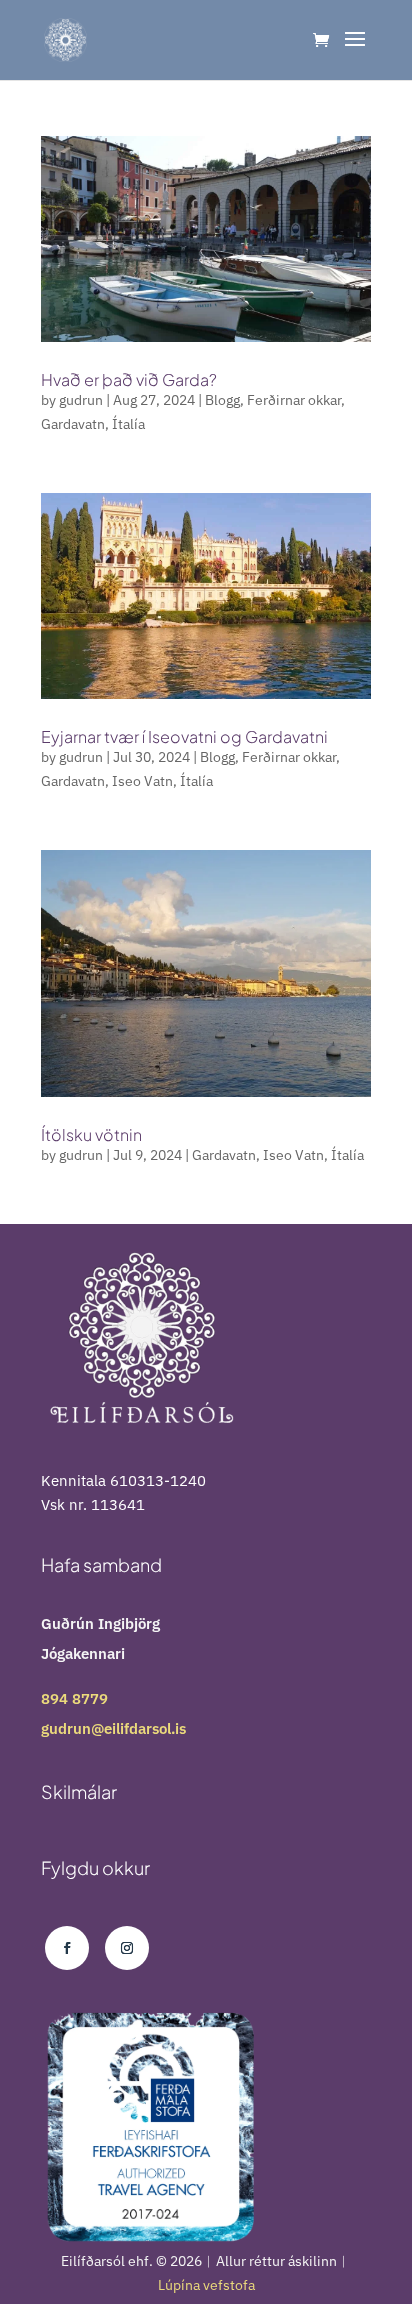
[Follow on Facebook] (67, 1948)
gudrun (81, 400)
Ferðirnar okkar (294, 400)
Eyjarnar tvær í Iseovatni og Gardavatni (184, 736)
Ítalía (128, 424)
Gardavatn (73, 424)
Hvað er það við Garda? (129, 379)
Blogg (222, 400)
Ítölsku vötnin (91, 1134)
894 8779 (74, 1698)
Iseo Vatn (142, 781)
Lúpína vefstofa (206, 2285)
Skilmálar (79, 1791)
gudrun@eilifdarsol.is (113, 1728)
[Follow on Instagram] (127, 1948)
